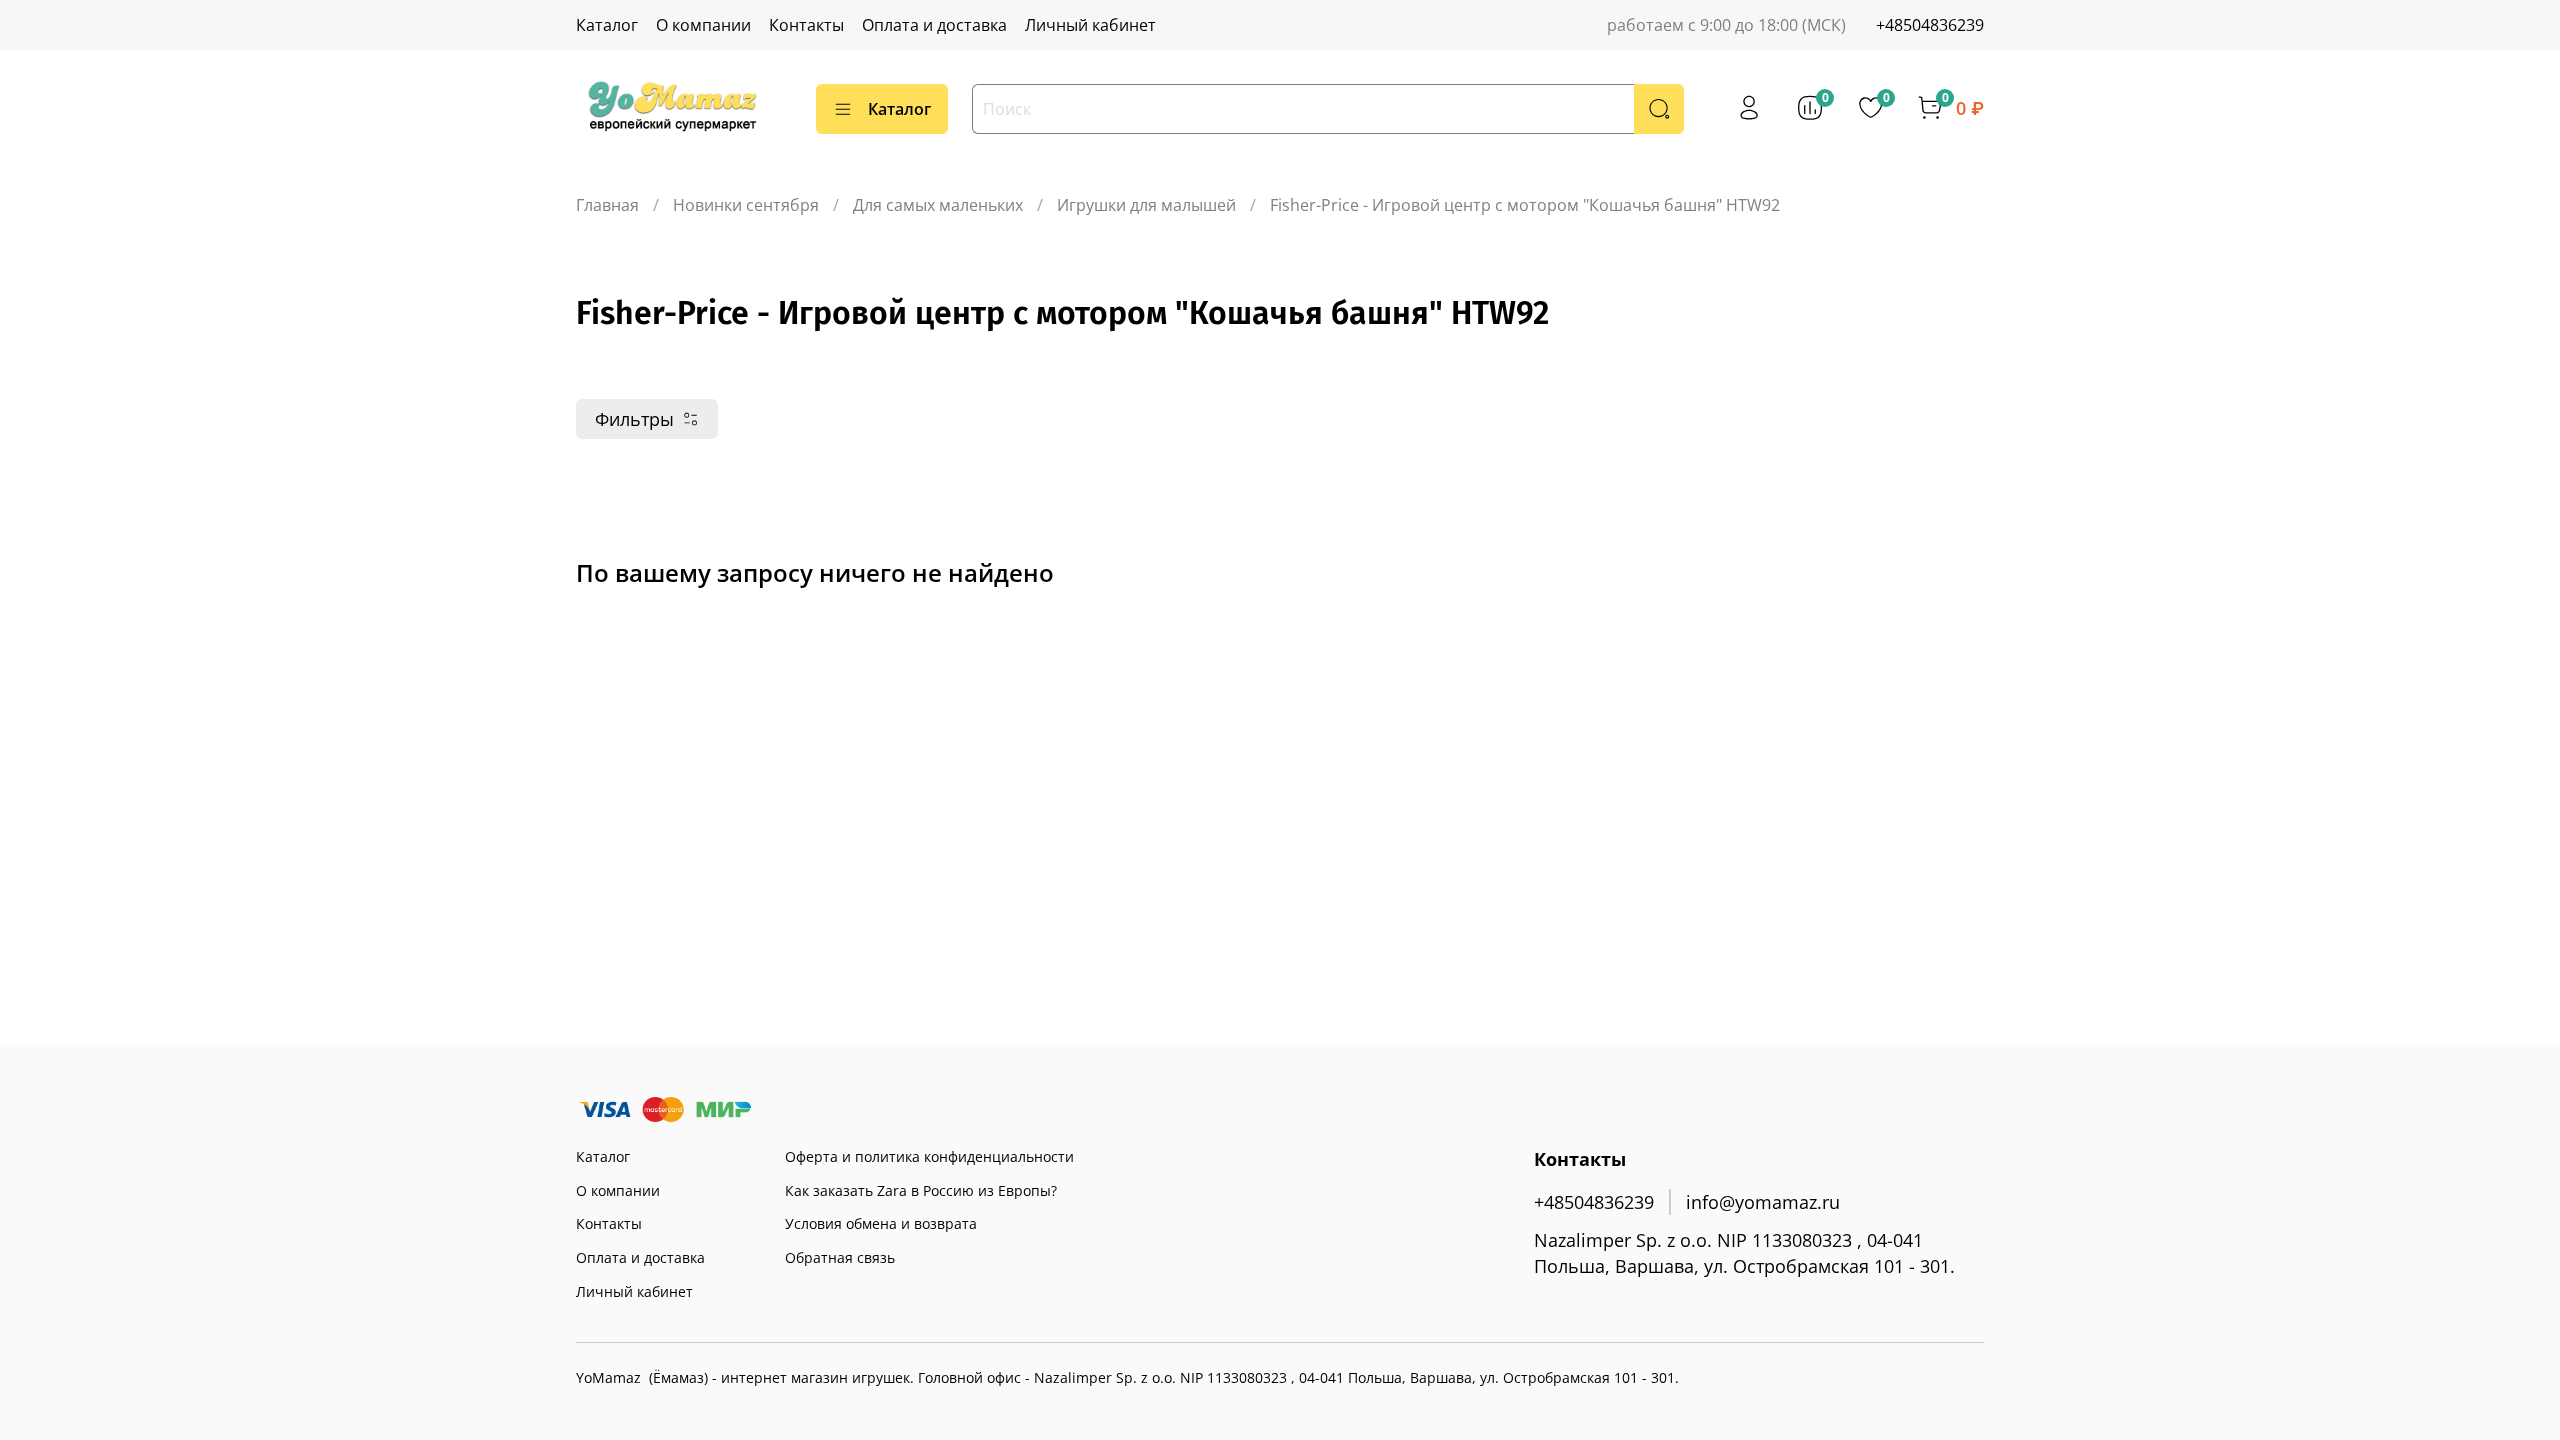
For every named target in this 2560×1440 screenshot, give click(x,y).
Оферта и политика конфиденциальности (929, 1156)
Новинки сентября (746, 205)
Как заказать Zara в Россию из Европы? (921, 1190)
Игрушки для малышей (1146, 205)
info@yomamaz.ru (1763, 1202)
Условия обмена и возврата (881, 1223)
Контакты (806, 25)
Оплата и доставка (934, 25)
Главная (607, 205)
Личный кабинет (1090, 25)
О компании (703, 25)
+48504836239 (1930, 25)
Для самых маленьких (938, 205)
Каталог (607, 25)
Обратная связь (840, 1257)
